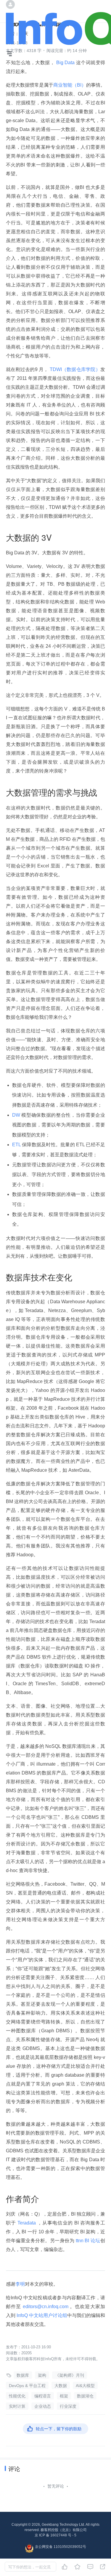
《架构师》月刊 (70, 2375)
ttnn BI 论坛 (87, 2241)
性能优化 (17, 2396)
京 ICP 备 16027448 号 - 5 (55, 2535)
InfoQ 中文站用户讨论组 (41, 2315)
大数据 (61, 2386)
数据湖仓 (85, 2396)
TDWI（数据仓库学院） (74, 369)
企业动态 (43, 2406)
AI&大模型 (85, 2386)
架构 (42, 2375)
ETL (17, 1145)
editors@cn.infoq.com (46, 2307)
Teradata (27, 2223)
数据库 (23, 2375)
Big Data (65, 63)
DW (17, 1115)
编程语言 (43, 2396)
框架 (64, 2396)
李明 (20, 2284)
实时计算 (17, 2406)
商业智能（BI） (70, 85)
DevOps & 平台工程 (27, 2386)
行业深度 (68, 2406)
